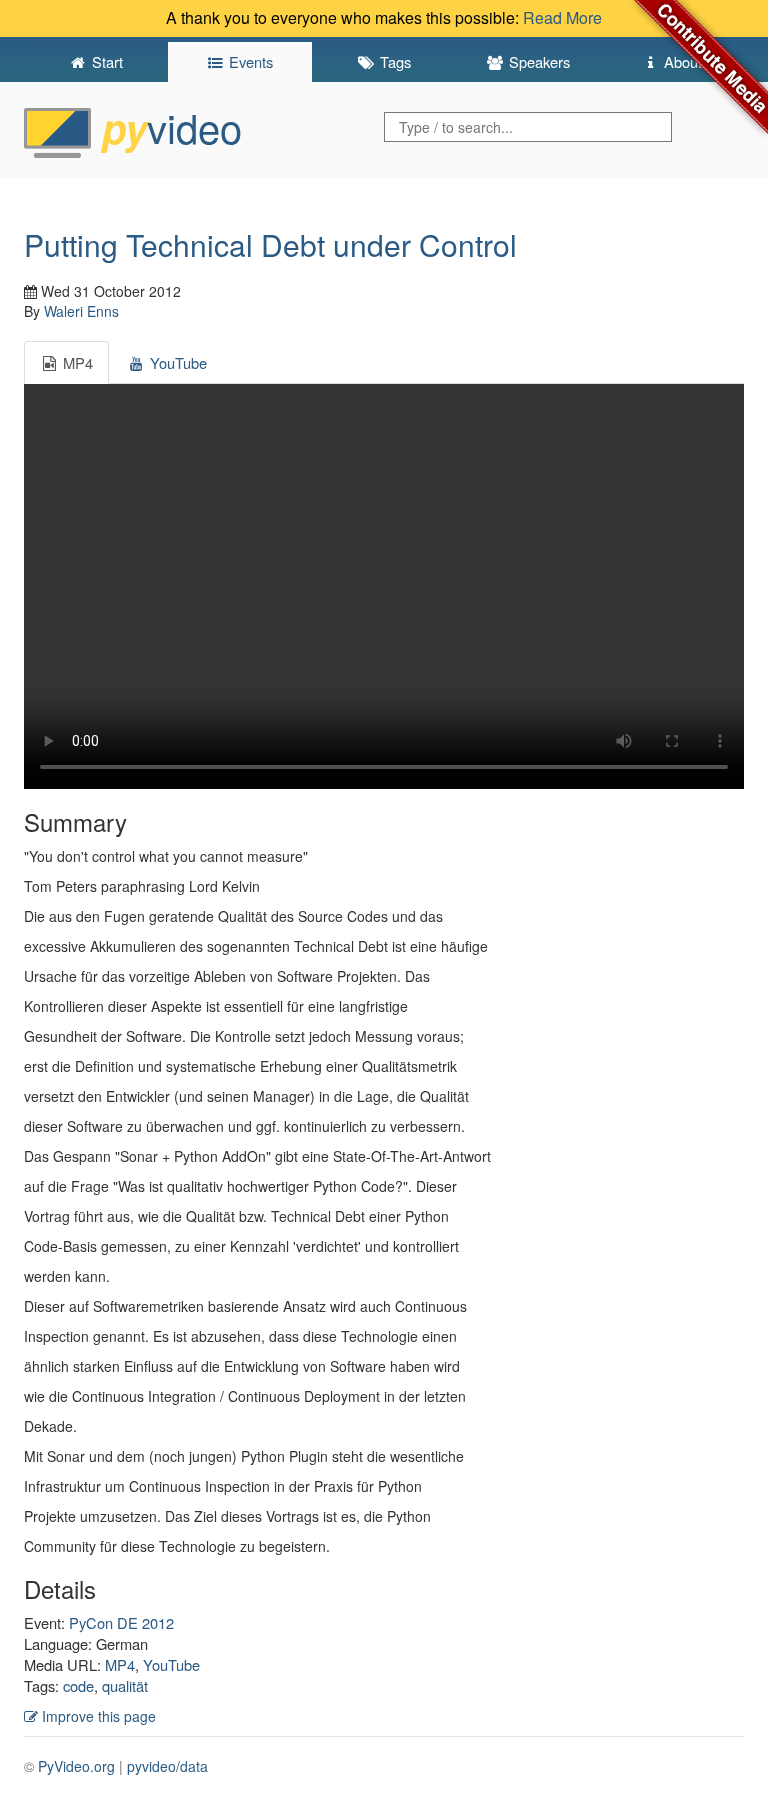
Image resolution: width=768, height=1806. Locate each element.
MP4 (120, 1664)
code (78, 1685)
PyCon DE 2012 (121, 1622)
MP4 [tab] (76, 362)
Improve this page (97, 1716)
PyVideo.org (76, 1766)
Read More (562, 17)
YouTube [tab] (176, 362)
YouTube (171, 1664)
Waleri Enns (81, 311)
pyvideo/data (167, 1766)
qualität (125, 1685)
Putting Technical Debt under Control (270, 244)
